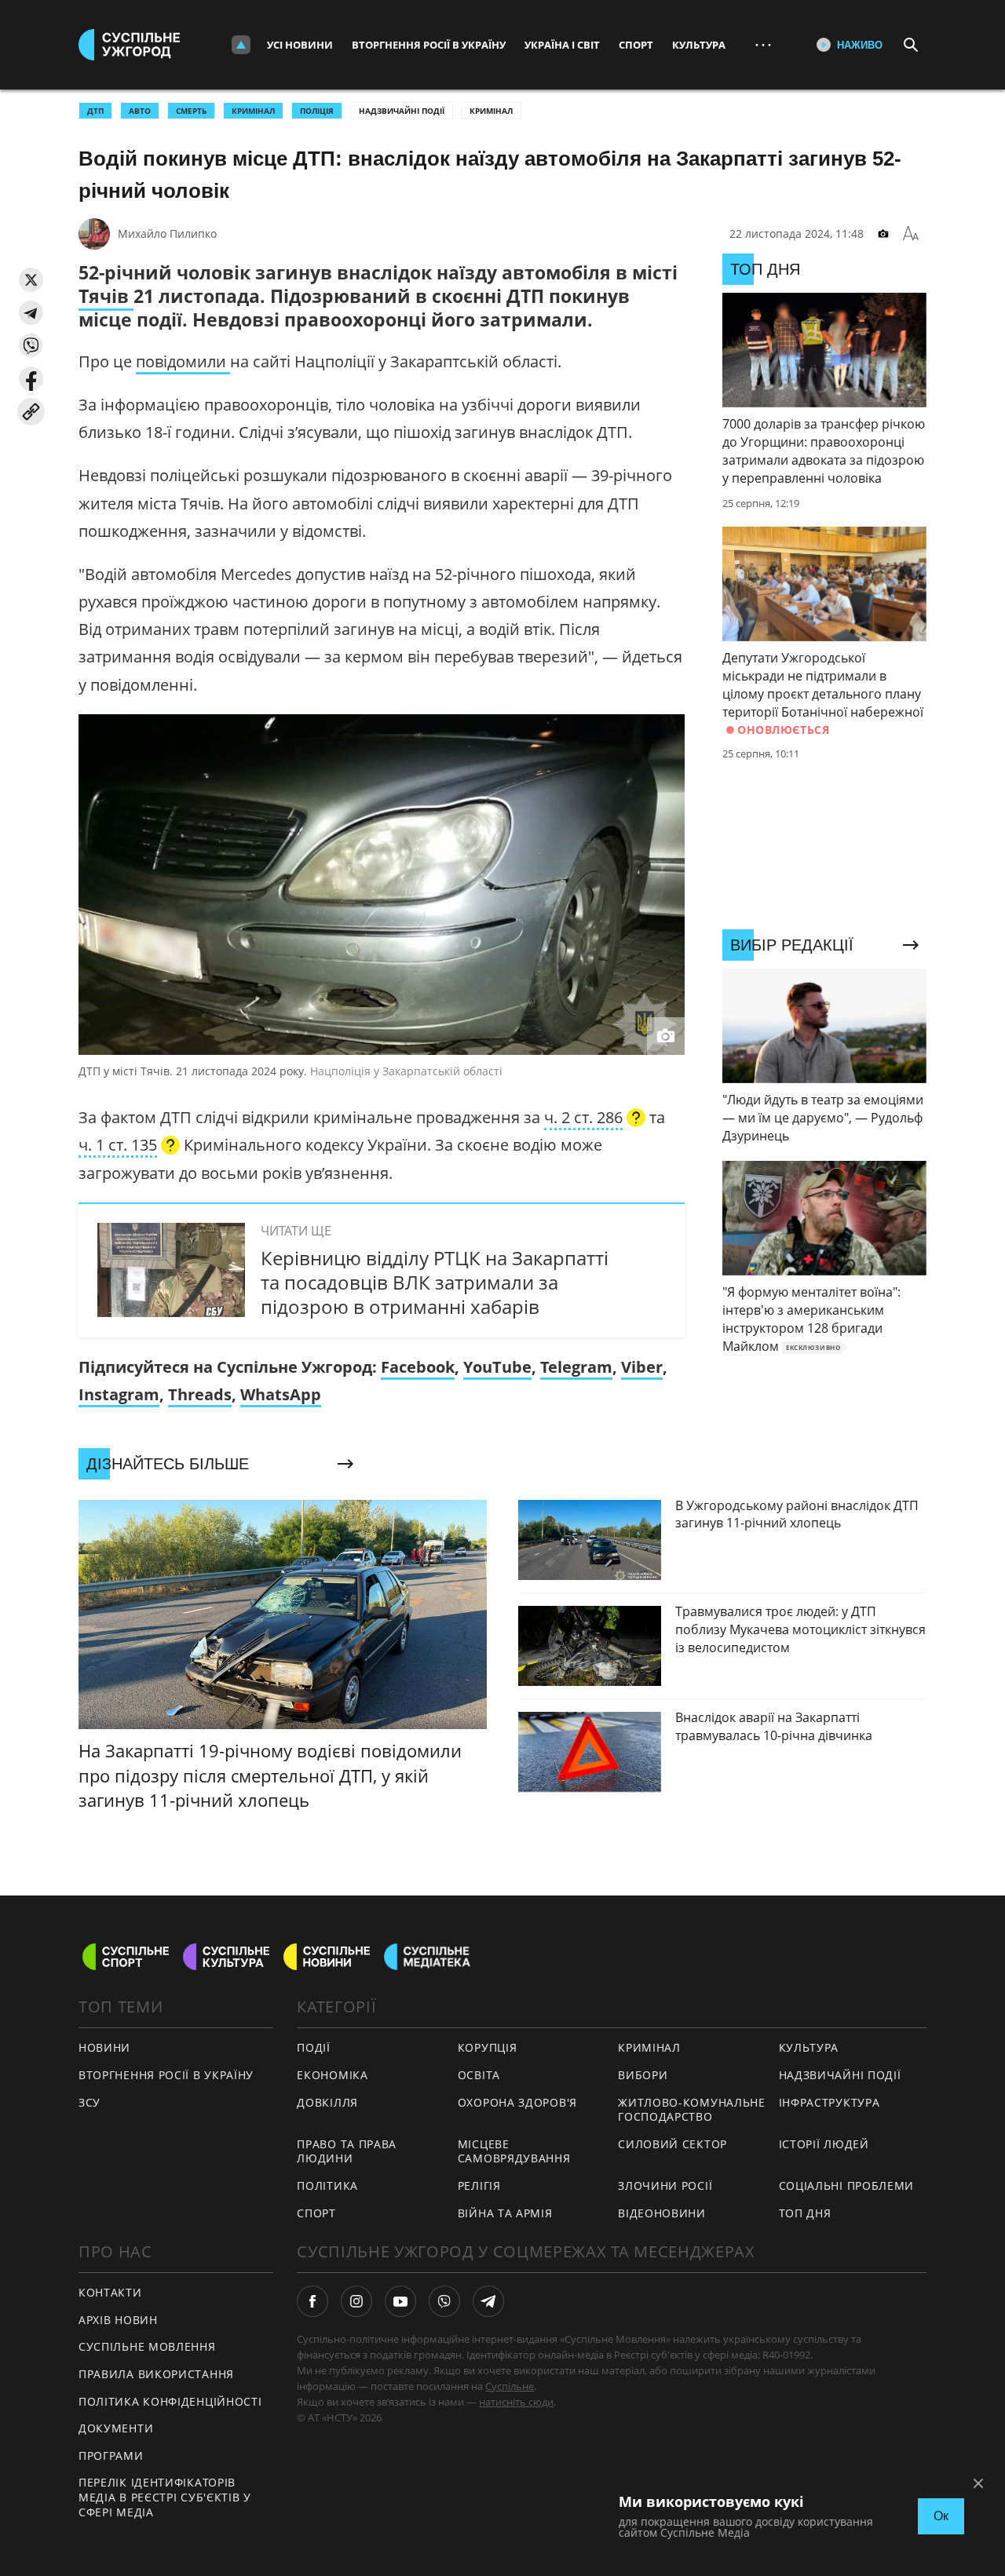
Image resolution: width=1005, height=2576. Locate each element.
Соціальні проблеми (847, 2186)
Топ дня (805, 2213)
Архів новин (118, 2320)
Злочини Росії (665, 2186)
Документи (116, 2428)
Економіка (332, 2075)
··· (763, 44)
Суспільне (510, 2386)
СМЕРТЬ (191, 111)
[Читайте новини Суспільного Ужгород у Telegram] (488, 2301)
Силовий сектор (672, 2144)
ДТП (95, 111)
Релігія (479, 2186)
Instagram (119, 1394)
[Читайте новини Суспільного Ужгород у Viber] (444, 2301)
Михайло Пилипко (167, 234)
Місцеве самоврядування (514, 2151)
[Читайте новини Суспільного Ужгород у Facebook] (312, 2301)
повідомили (183, 361)
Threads (200, 1394)
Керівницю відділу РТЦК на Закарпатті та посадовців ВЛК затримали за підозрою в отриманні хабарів (435, 1282)
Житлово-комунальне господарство (692, 2110)
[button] (31, 280)
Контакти (110, 2292)
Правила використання (156, 2374)
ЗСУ (90, 2102)
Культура (699, 45)
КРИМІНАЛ (253, 111)
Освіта (479, 2075)
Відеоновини (662, 2213)
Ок (941, 2516)
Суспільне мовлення (147, 2346)
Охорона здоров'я (517, 2102)
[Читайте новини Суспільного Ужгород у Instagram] (356, 2301)
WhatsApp (281, 1394)
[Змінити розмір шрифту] (911, 234)
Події (314, 2047)
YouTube (497, 1367)
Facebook (418, 1367)
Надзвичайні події (402, 111)
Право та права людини (347, 2151)
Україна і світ (562, 45)
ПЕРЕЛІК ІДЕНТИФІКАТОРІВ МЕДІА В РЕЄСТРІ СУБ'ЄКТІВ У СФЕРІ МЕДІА (165, 2497)
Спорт (636, 45)
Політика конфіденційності (170, 2401)
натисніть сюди (516, 2402)
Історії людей (824, 2144)
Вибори (643, 2075)
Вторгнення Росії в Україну (429, 45)
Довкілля (327, 2102)
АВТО (140, 111)
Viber (642, 1367)
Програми (111, 2456)
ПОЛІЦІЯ (317, 111)
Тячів (106, 296)
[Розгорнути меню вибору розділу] (241, 45)
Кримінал (491, 111)
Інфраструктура (830, 2102)
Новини (104, 2047)
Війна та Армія (505, 2213)
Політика (327, 2186)
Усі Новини (300, 45)
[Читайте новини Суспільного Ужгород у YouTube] (400, 2301)
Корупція (488, 2047)
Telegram (576, 1367)
